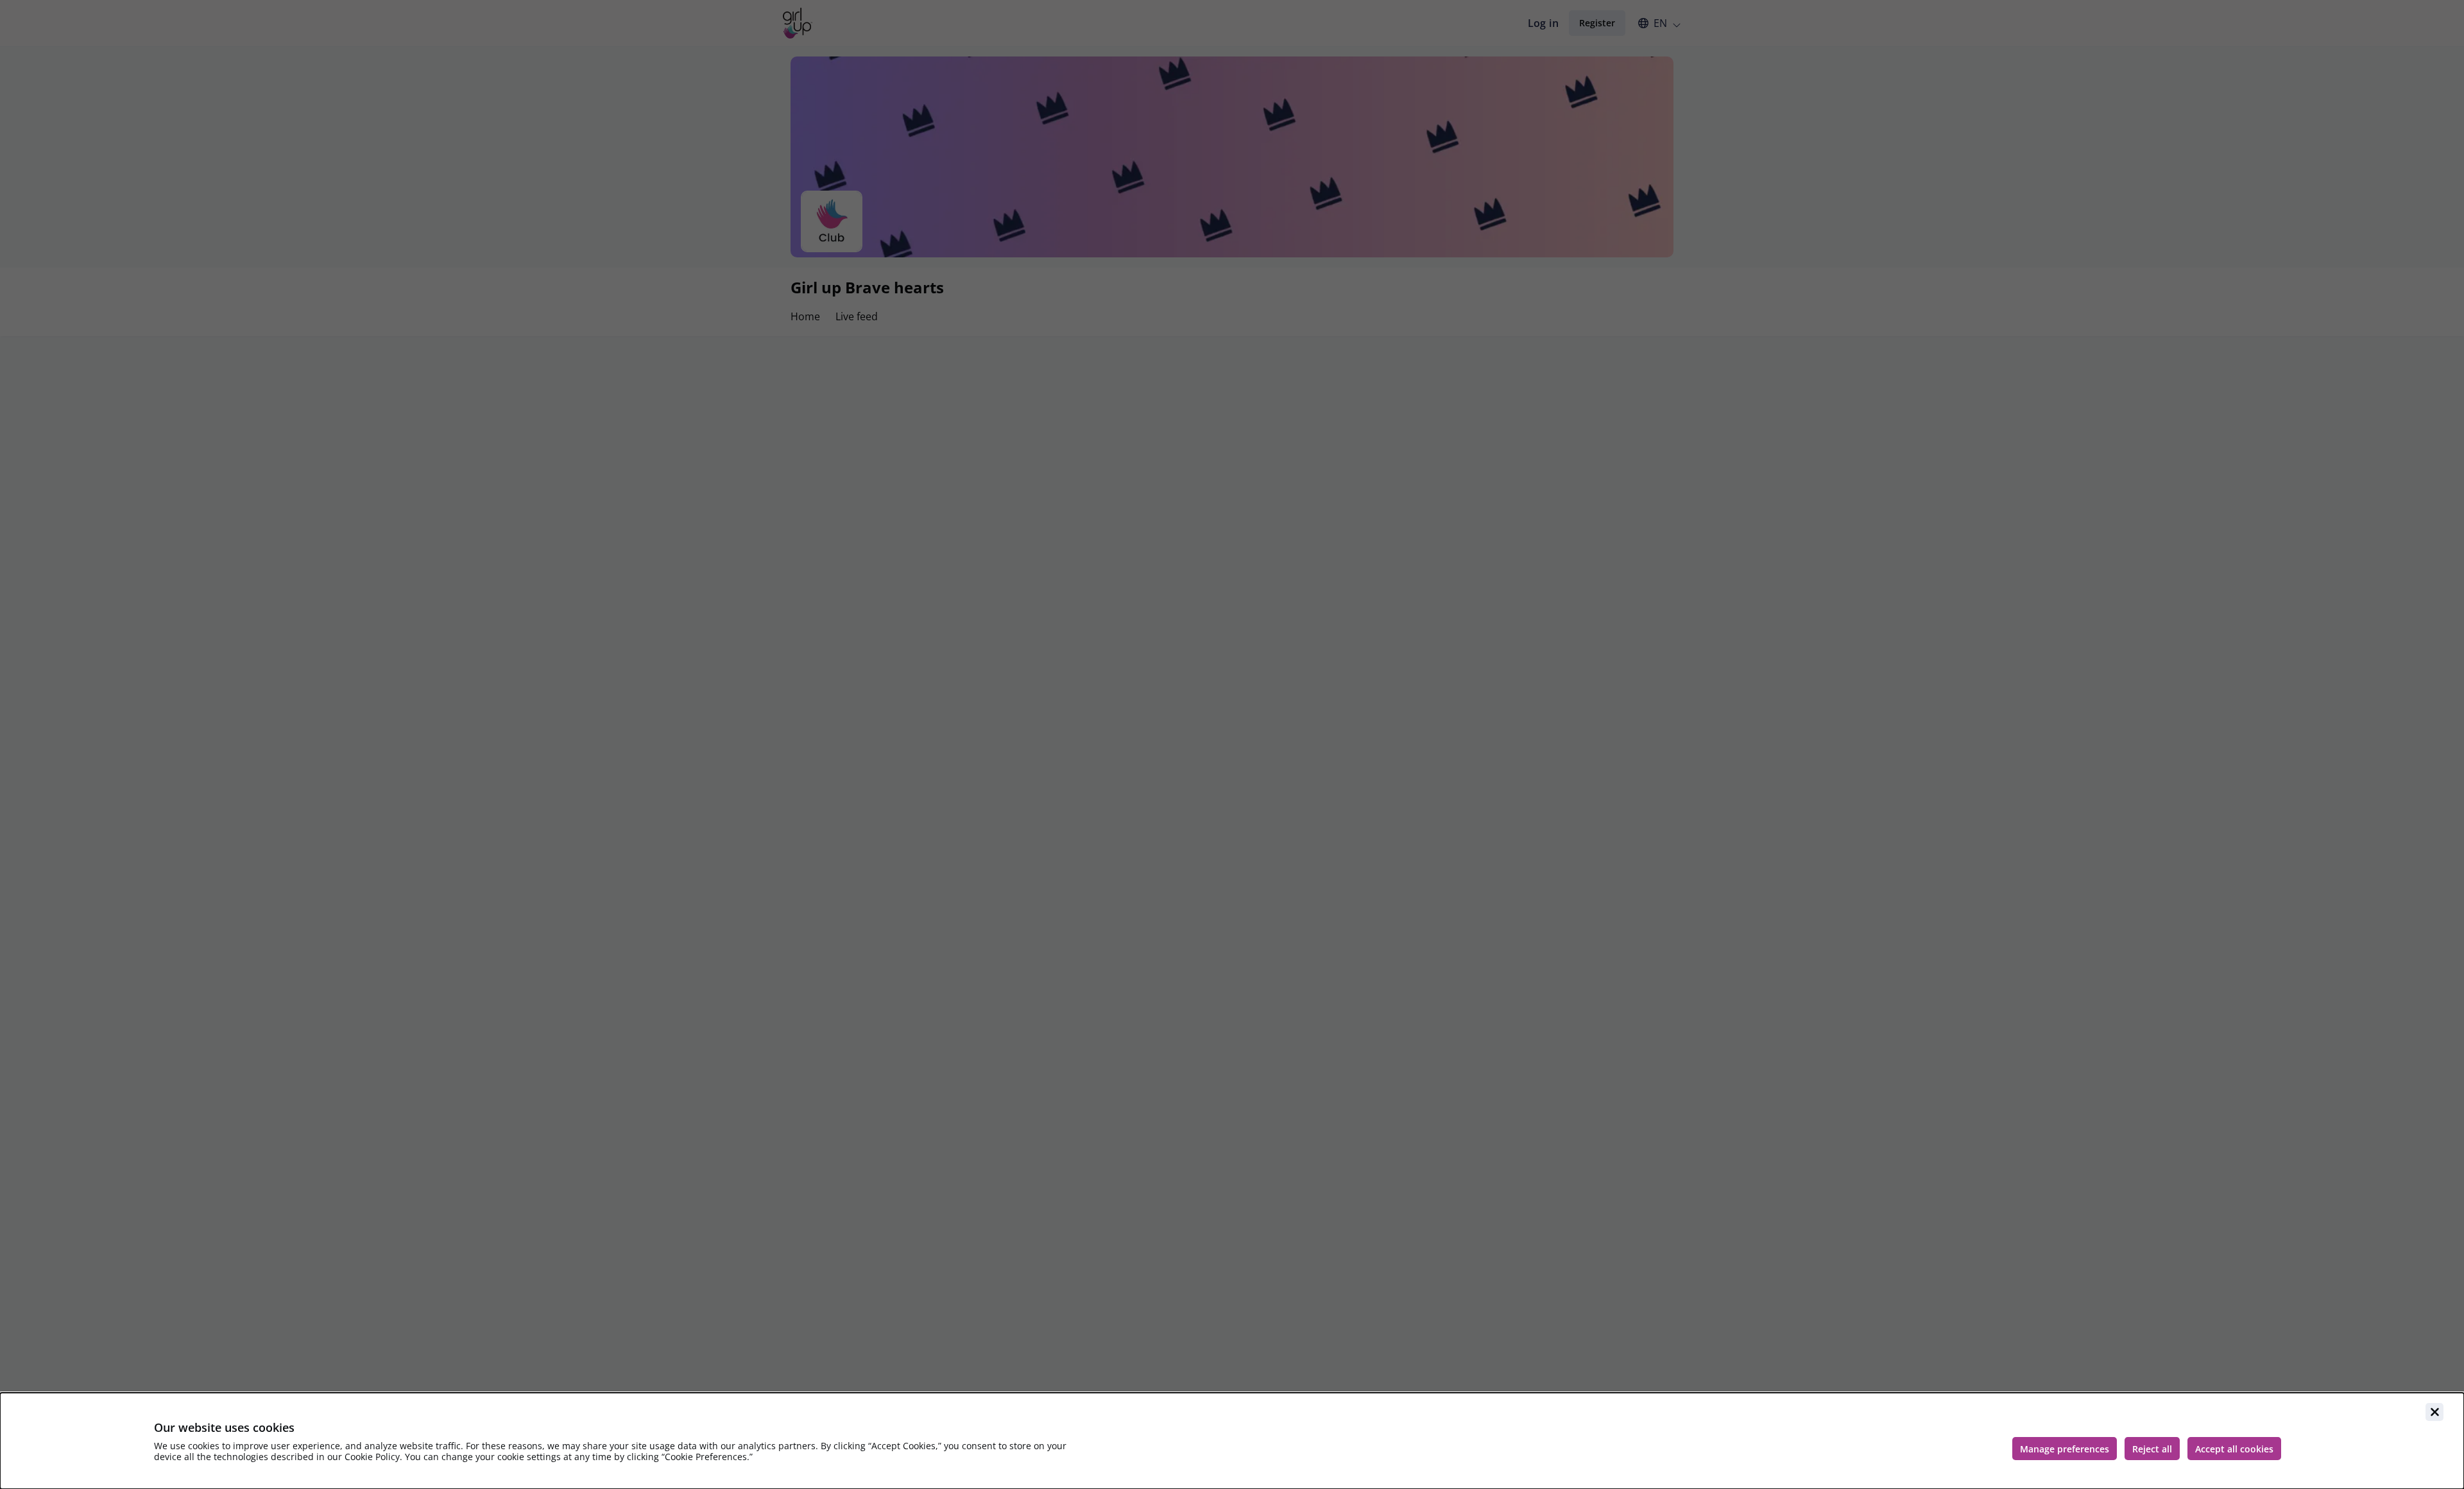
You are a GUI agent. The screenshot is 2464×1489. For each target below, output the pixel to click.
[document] (1232, 1441)
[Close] (2434, 1412)
